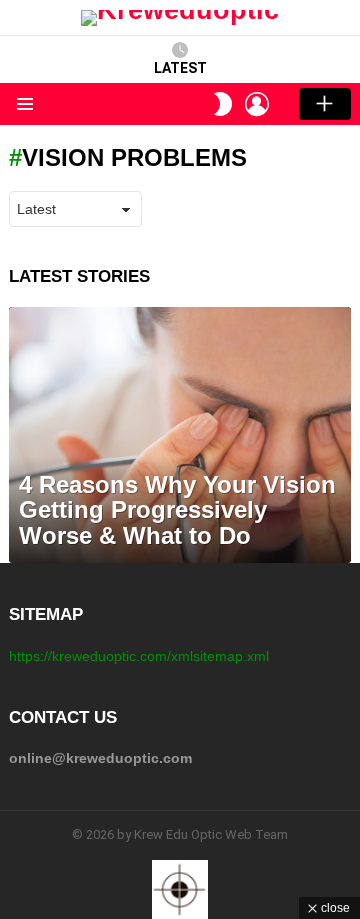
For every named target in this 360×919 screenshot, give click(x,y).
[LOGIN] (257, 104)
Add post (325, 104)
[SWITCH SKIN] (223, 104)
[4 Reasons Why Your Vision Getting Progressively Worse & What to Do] (180, 435)
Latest (180, 68)
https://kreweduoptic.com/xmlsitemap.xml (139, 656)
